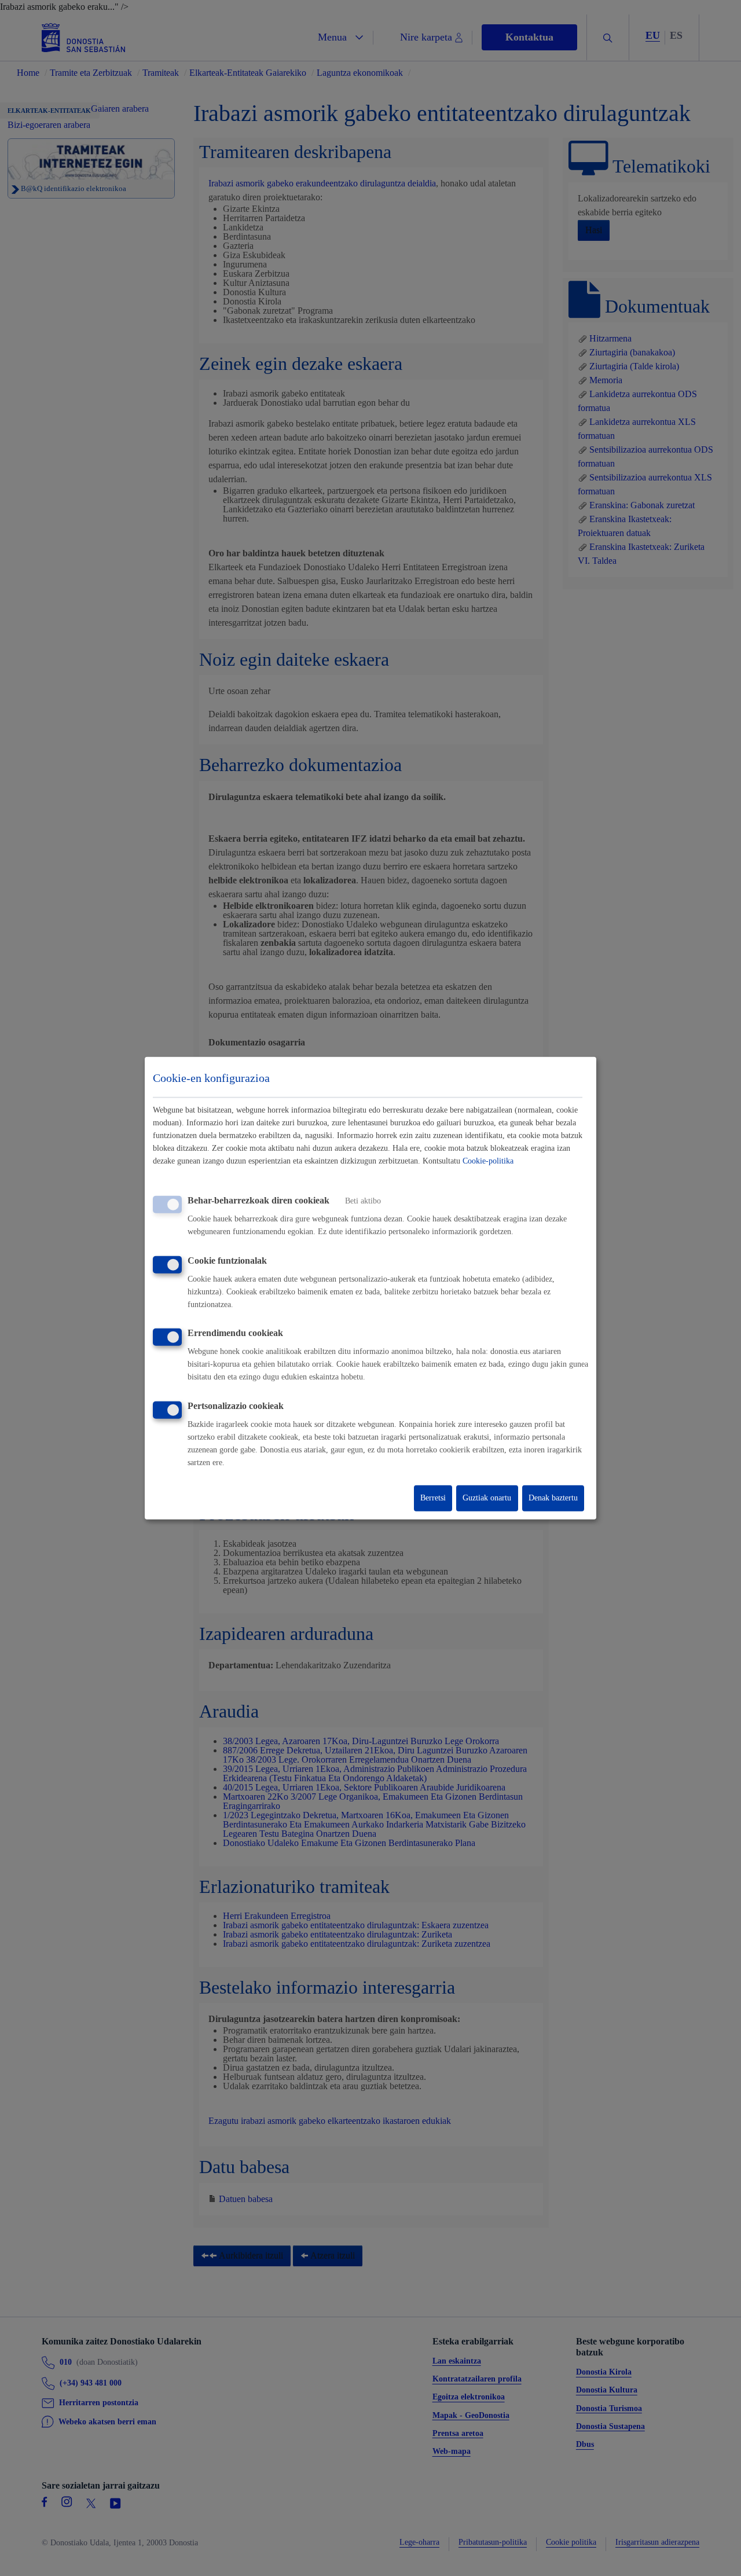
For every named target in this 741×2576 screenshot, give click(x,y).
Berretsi (433, 1498)
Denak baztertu (553, 1498)
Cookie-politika (488, 1161)
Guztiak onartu (487, 1498)
